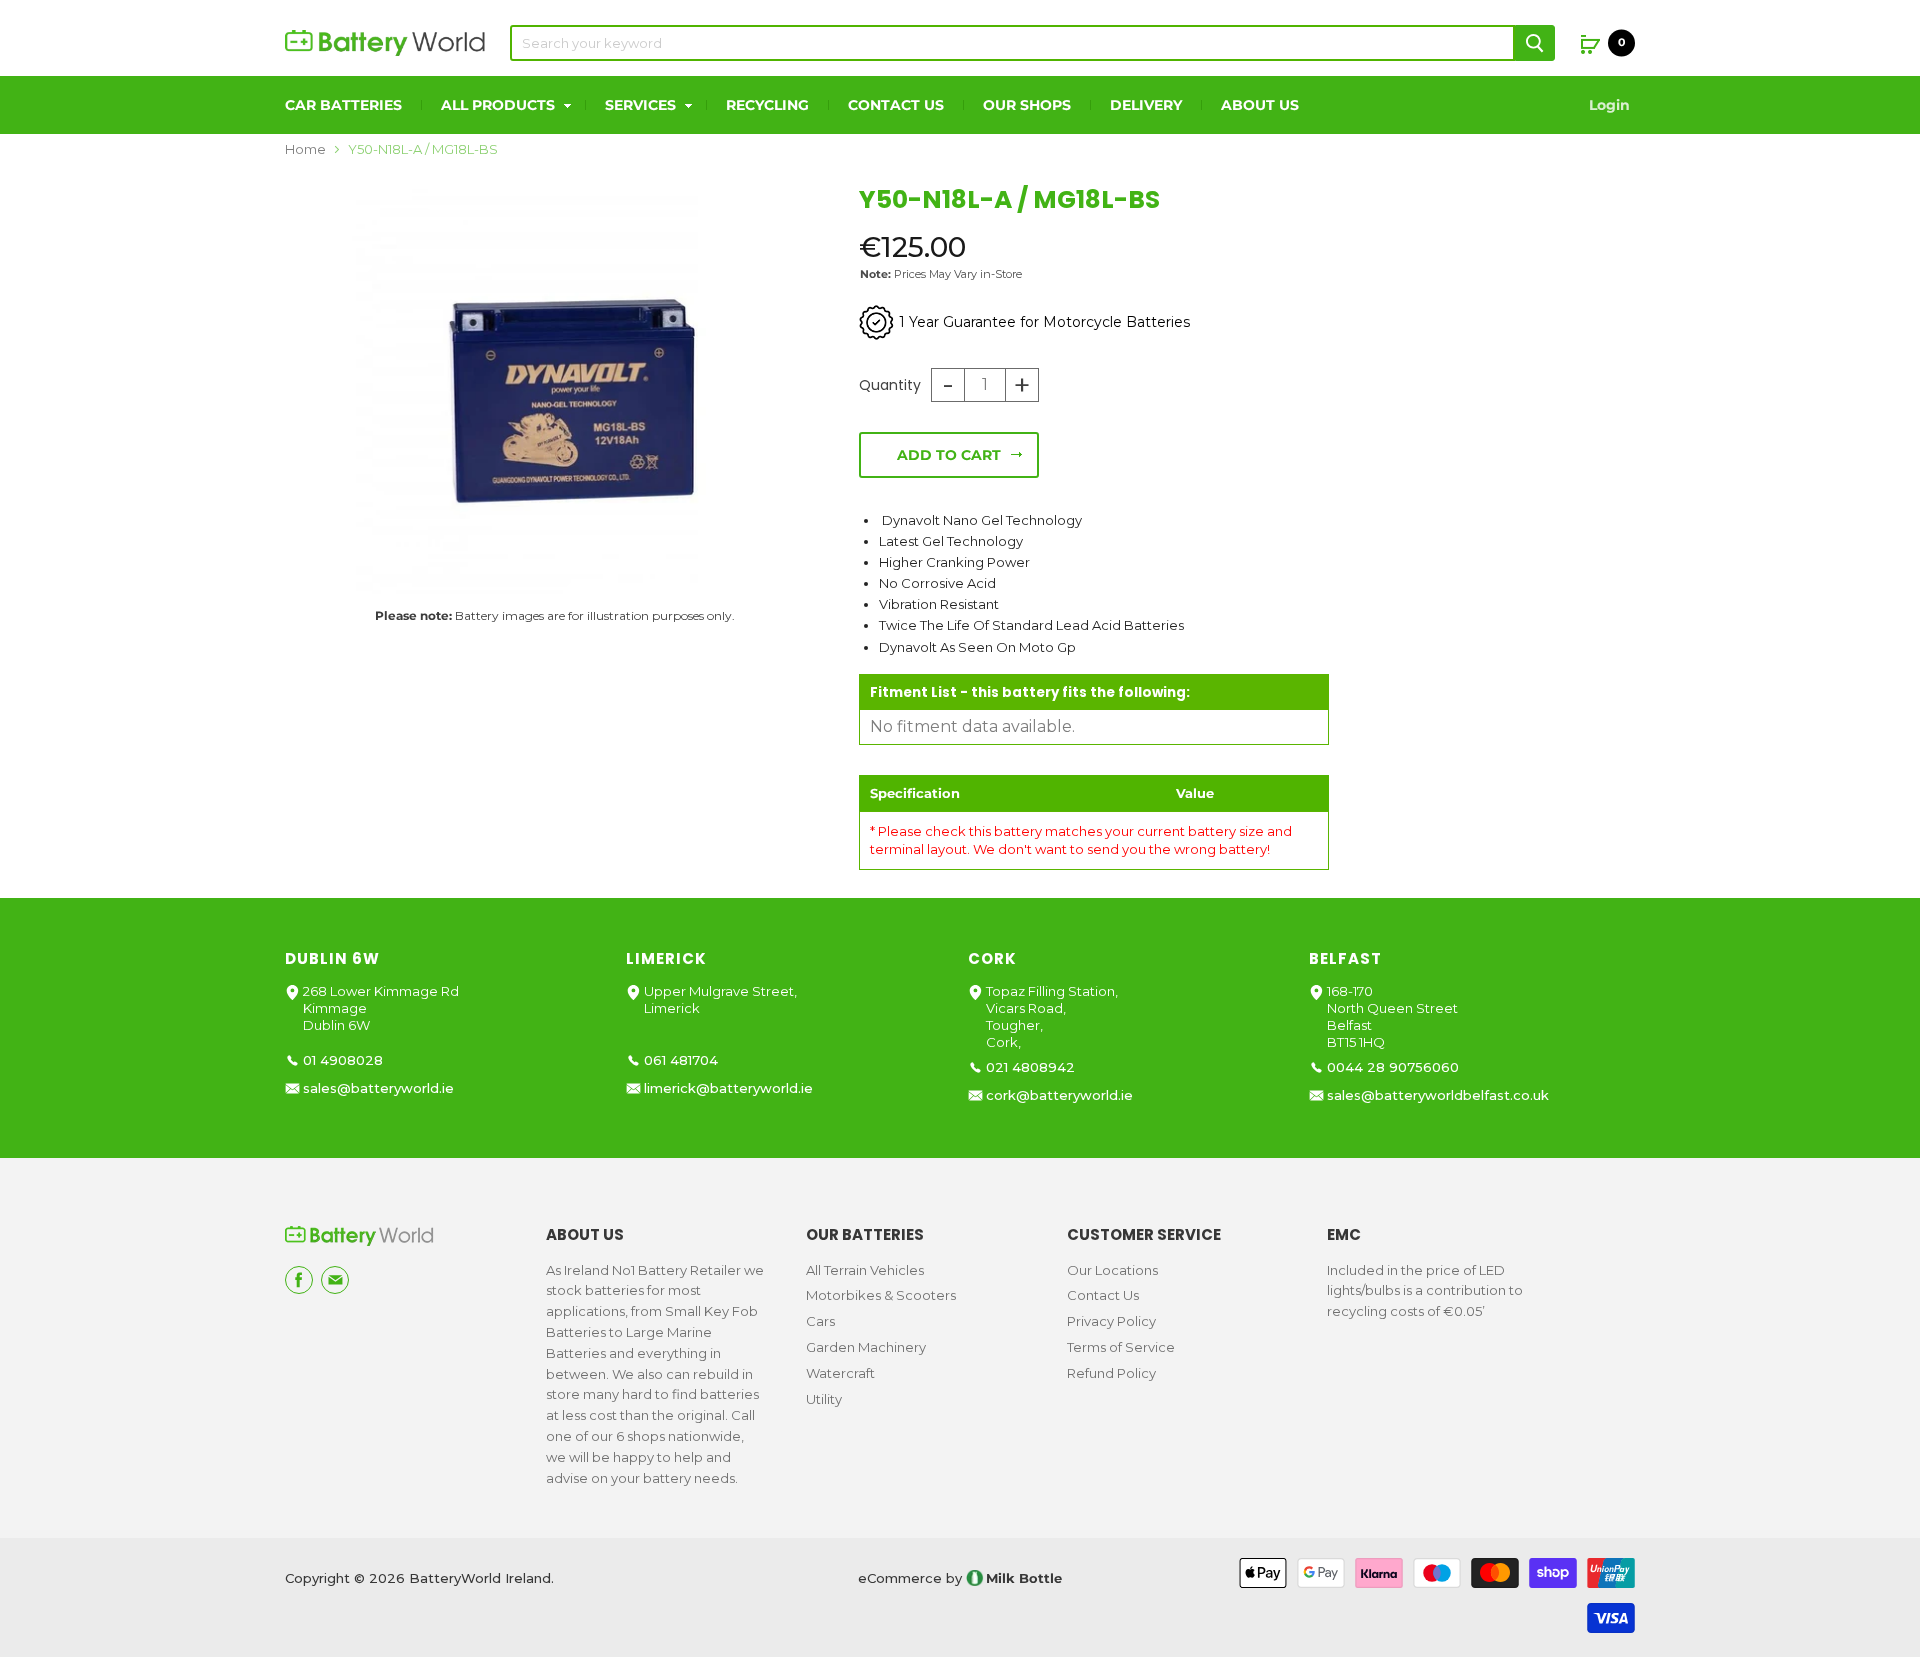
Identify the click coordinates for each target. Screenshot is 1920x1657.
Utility (824, 1399)
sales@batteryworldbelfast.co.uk (1438, 1095)
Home (305, 149)
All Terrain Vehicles (865, 1270)
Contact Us (896, 105)
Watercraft (840, 1373)
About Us (1260, 105)
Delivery (1146, 105)
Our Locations (1112, 1270)
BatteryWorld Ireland (480, 1578)
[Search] (1535, 43)
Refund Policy (1111, 1373)
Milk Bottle (1024, 1578)
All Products (500, 105)
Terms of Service (1121, 1347)
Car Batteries (343, 105)
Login (1609, 105)
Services (642, 105)
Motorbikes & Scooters (881, 1295)
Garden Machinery (866, 1347)
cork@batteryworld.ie (1059, 1095)
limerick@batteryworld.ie (728, 1088)
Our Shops (1027, 105)
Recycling (767, 105)
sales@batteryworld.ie (378, 1088)
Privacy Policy (1111, 1321)
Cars (820, 1321)
